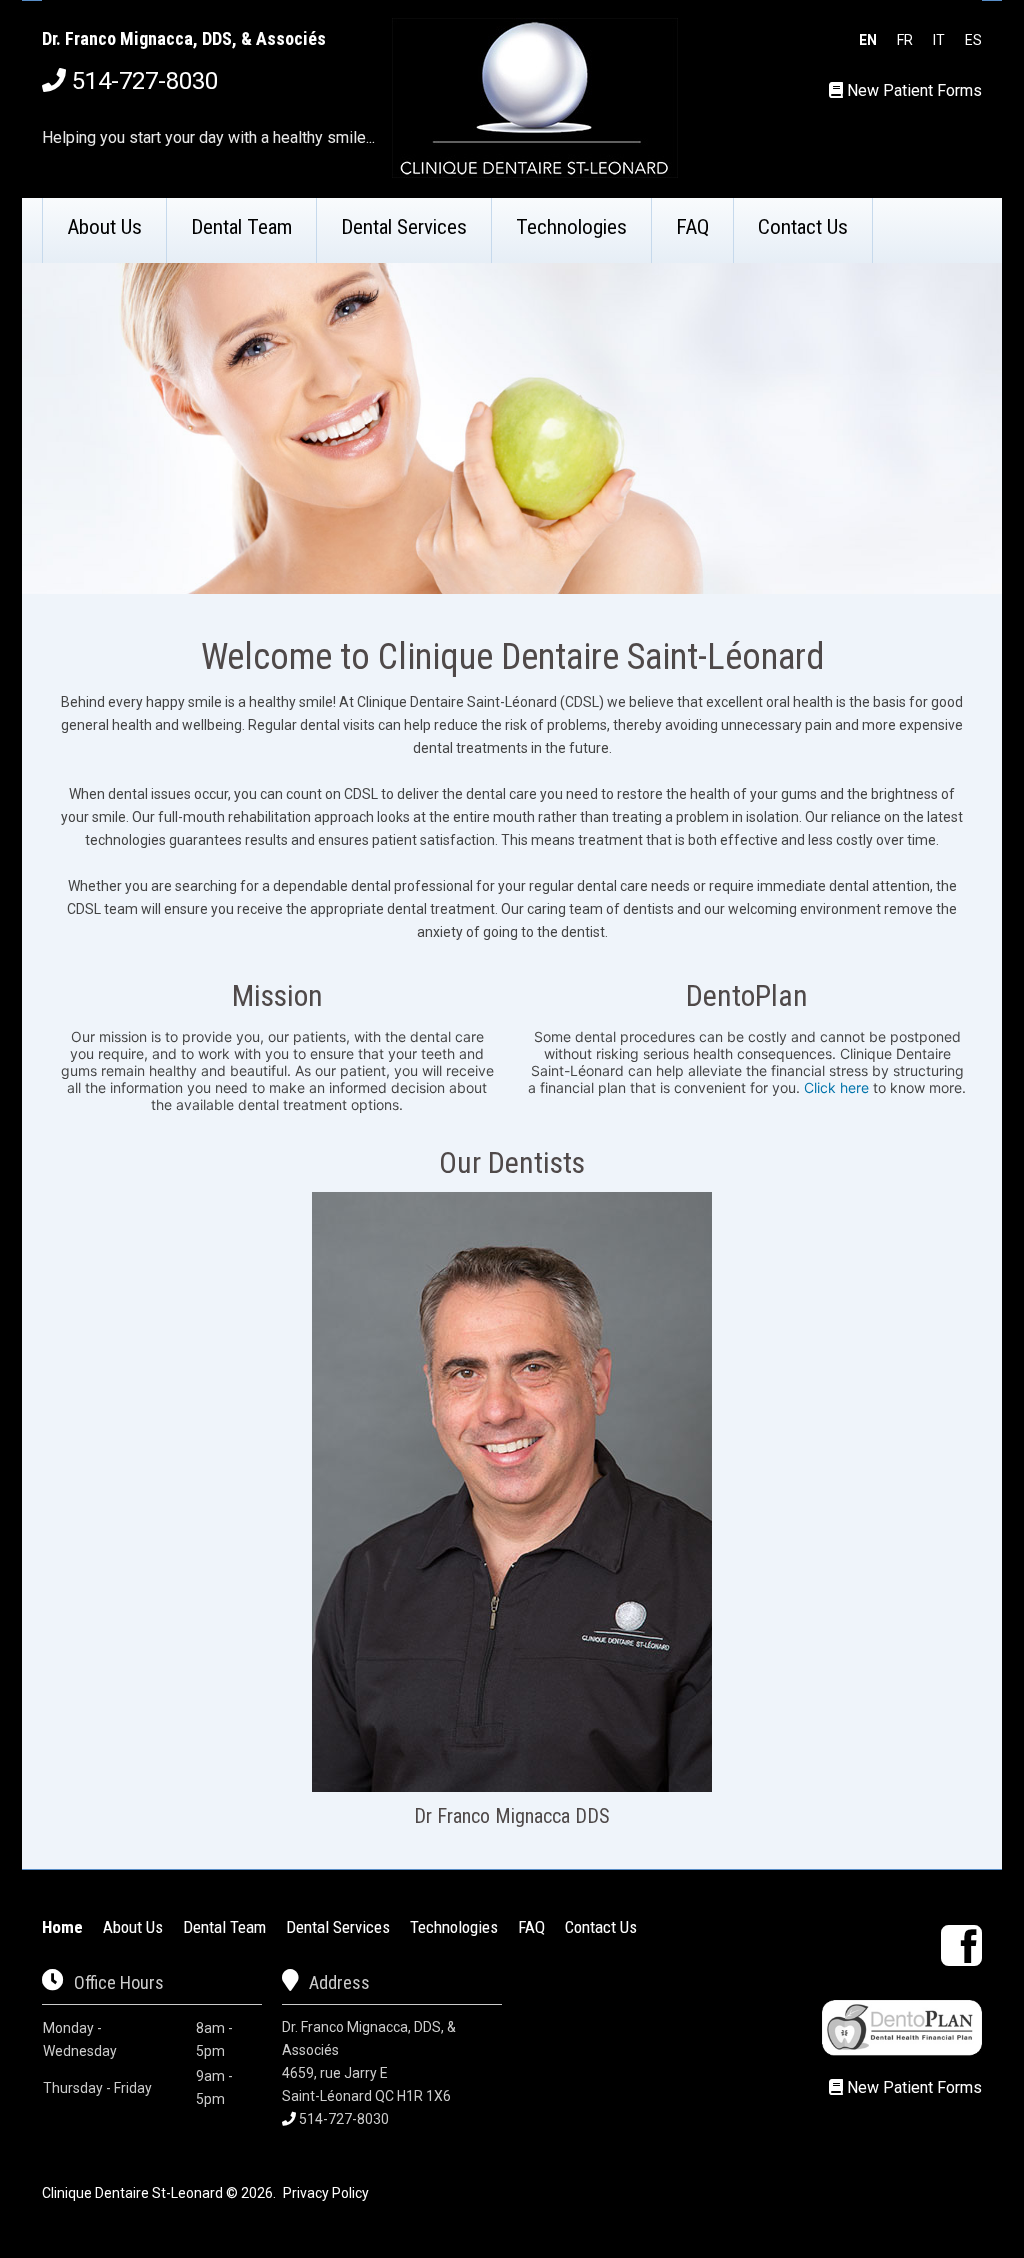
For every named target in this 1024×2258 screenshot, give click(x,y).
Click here (836, 1087)
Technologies (571, 227)
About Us (104, 227)
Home (62, 1927)
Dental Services (404, 227)
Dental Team (241, 227)
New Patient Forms (914, 90)
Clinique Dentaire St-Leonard (132, 2193)
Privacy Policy (326, 2193)
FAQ (692, 227)
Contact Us (803, 227)
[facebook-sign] (961, 1945)
